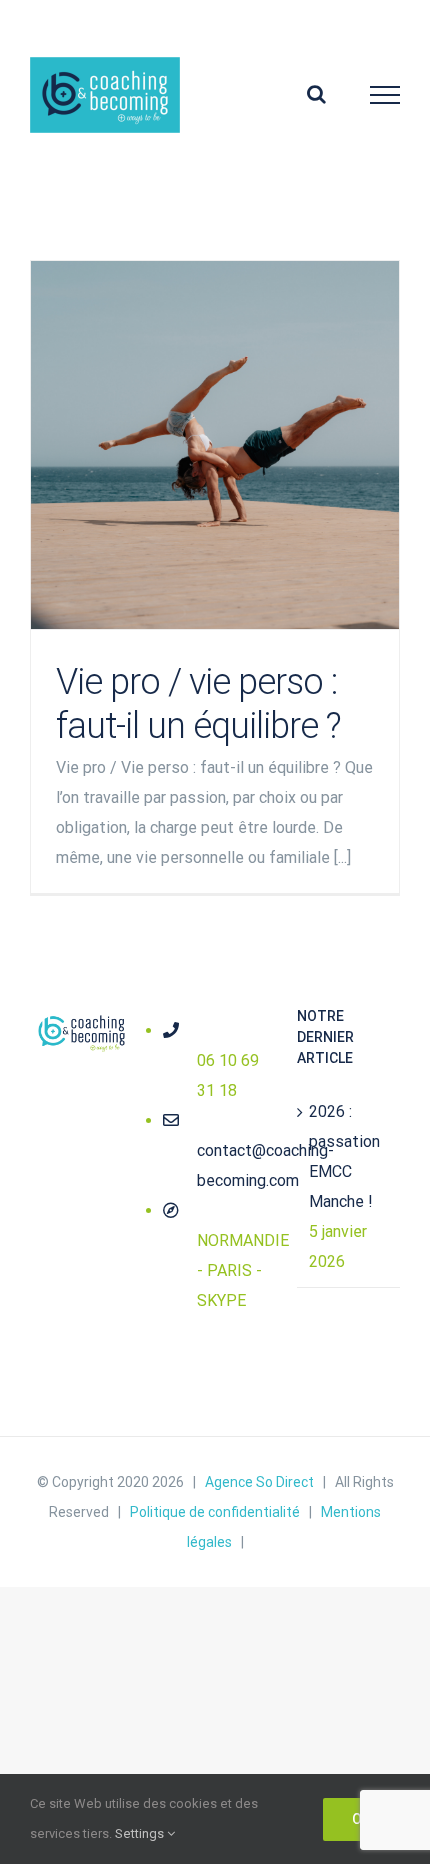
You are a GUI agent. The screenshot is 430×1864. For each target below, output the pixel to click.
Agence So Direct (259, 1482)
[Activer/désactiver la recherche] (316, 94)
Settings (141, 1833)
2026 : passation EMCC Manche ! (344, 1156)
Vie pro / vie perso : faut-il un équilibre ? (215, 445)
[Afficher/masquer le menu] (385, 95)
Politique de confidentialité (215, 1512)
